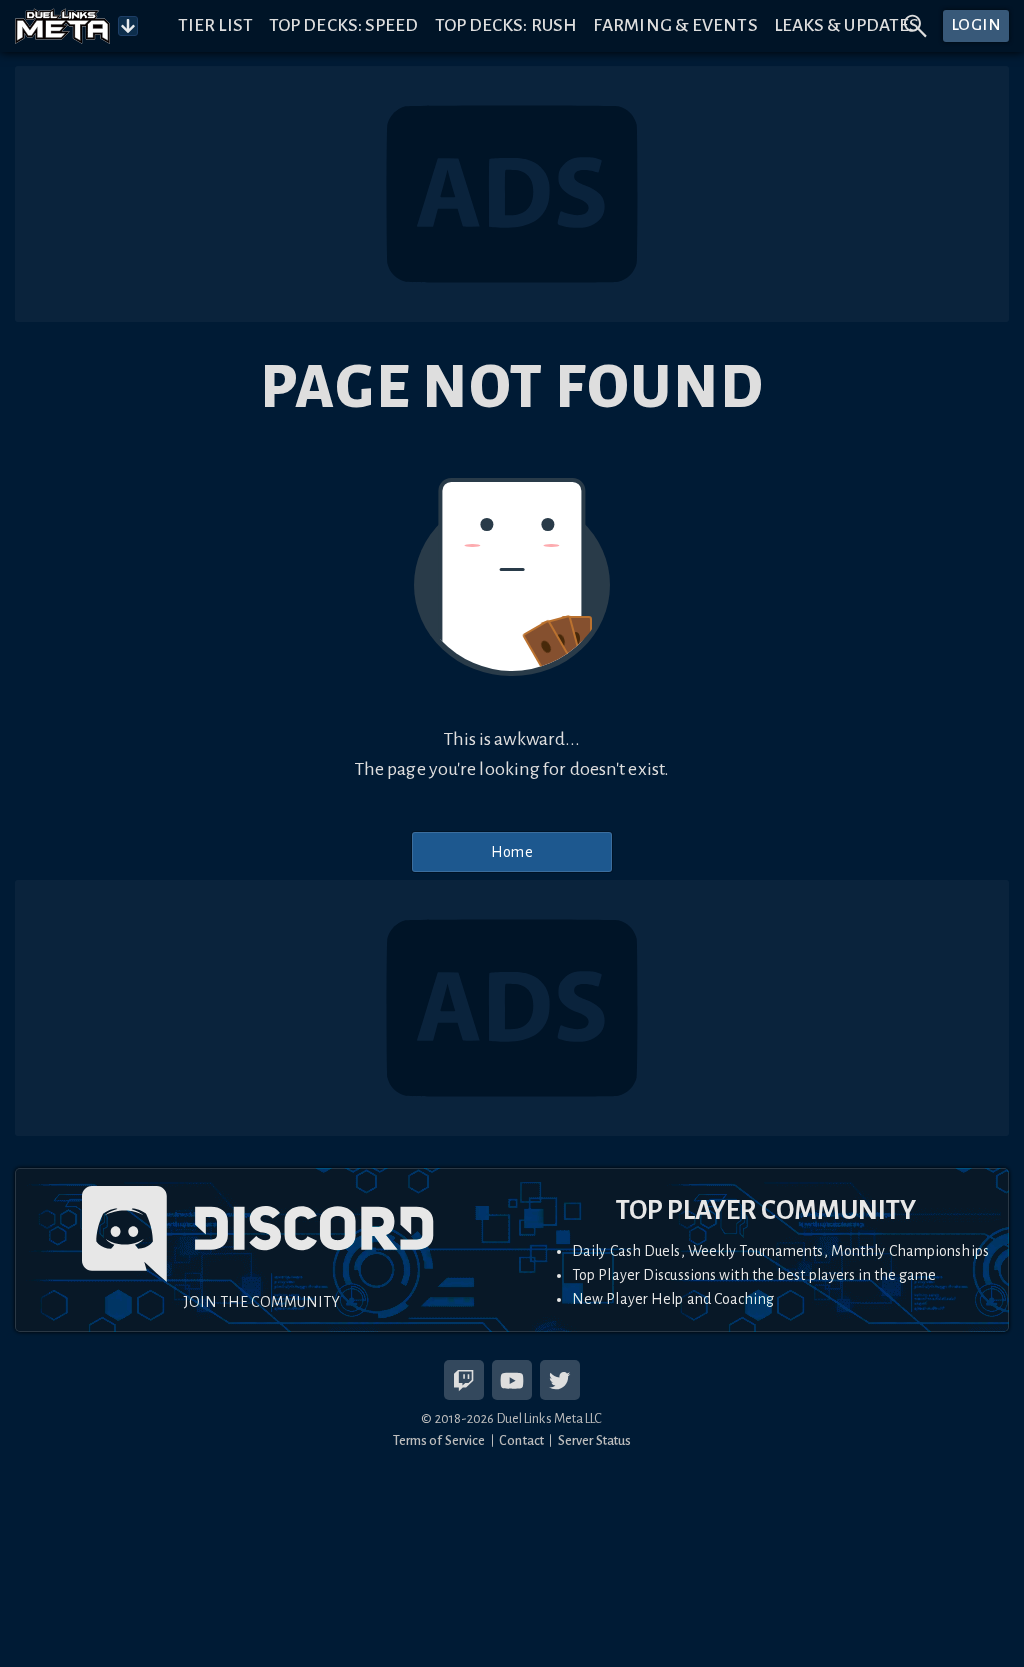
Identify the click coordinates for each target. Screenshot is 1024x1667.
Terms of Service (439, 1440)
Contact (521, 1440)
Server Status (594, 1440)
